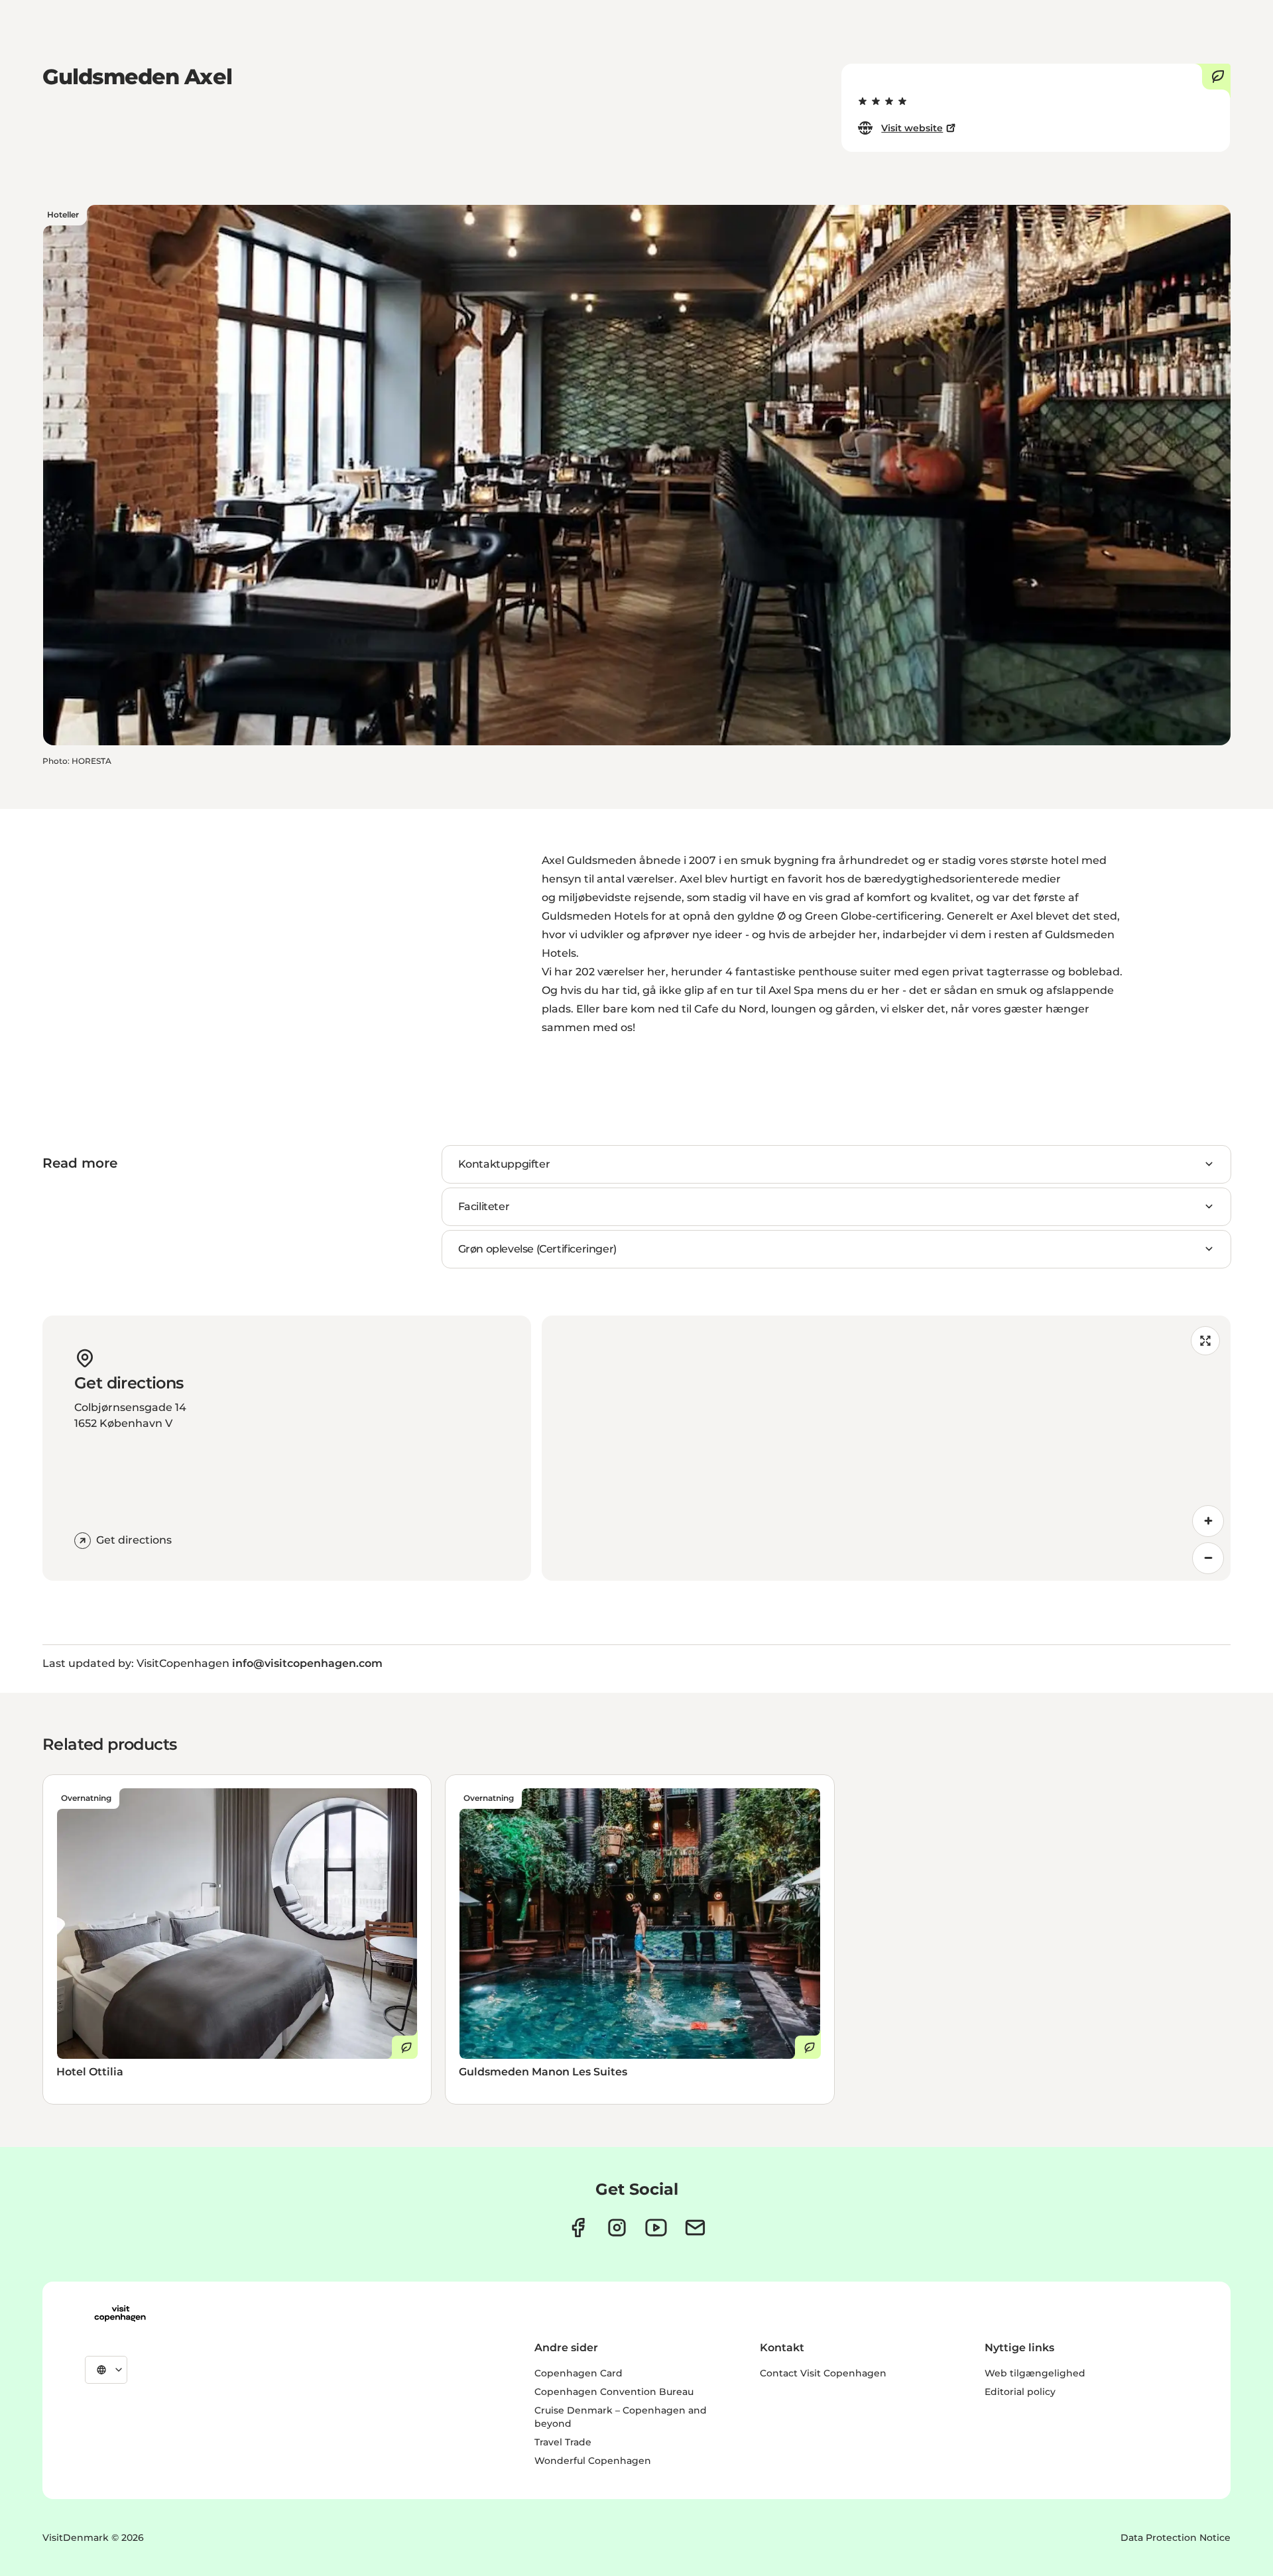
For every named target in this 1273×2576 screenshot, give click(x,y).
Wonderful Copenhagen (593, 2461)
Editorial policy (1020, 2392)
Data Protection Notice (1176, 2538)
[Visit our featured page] (656, 2228)
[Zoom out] (1208, 1558)
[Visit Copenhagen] (120, 2313)
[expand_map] (1205, 1341)
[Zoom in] (1208, 1521)
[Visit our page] (617, 2228)
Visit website (912, 128)
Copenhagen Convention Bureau (614, 2392)
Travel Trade (563, 2442)
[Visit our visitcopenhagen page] (578, 2228)
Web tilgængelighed (1035, 2373)
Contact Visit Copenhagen (823, 2373)
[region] (886, 1448)
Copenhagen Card (578, 2373)
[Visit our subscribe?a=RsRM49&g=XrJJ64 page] (695, 2228)
